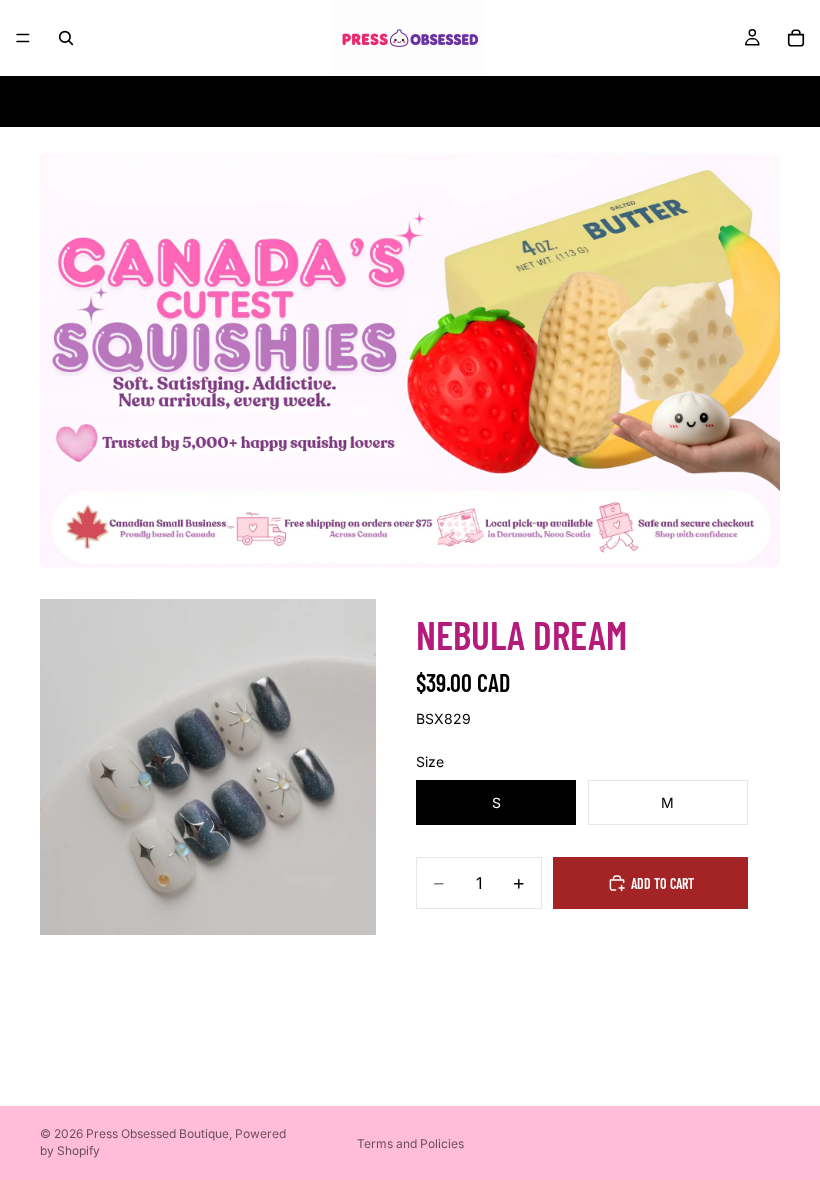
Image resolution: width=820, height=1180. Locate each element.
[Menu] (23, 38)
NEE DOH (173, 101)
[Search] (66, 38)
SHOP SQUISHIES (277, 101)
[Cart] (796, 38)
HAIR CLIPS (520, 101)
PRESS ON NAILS (409, 101)
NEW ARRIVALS (626, 101)
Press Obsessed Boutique (157, 1133)
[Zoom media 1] (208, 767)
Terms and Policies (410, 1143)
